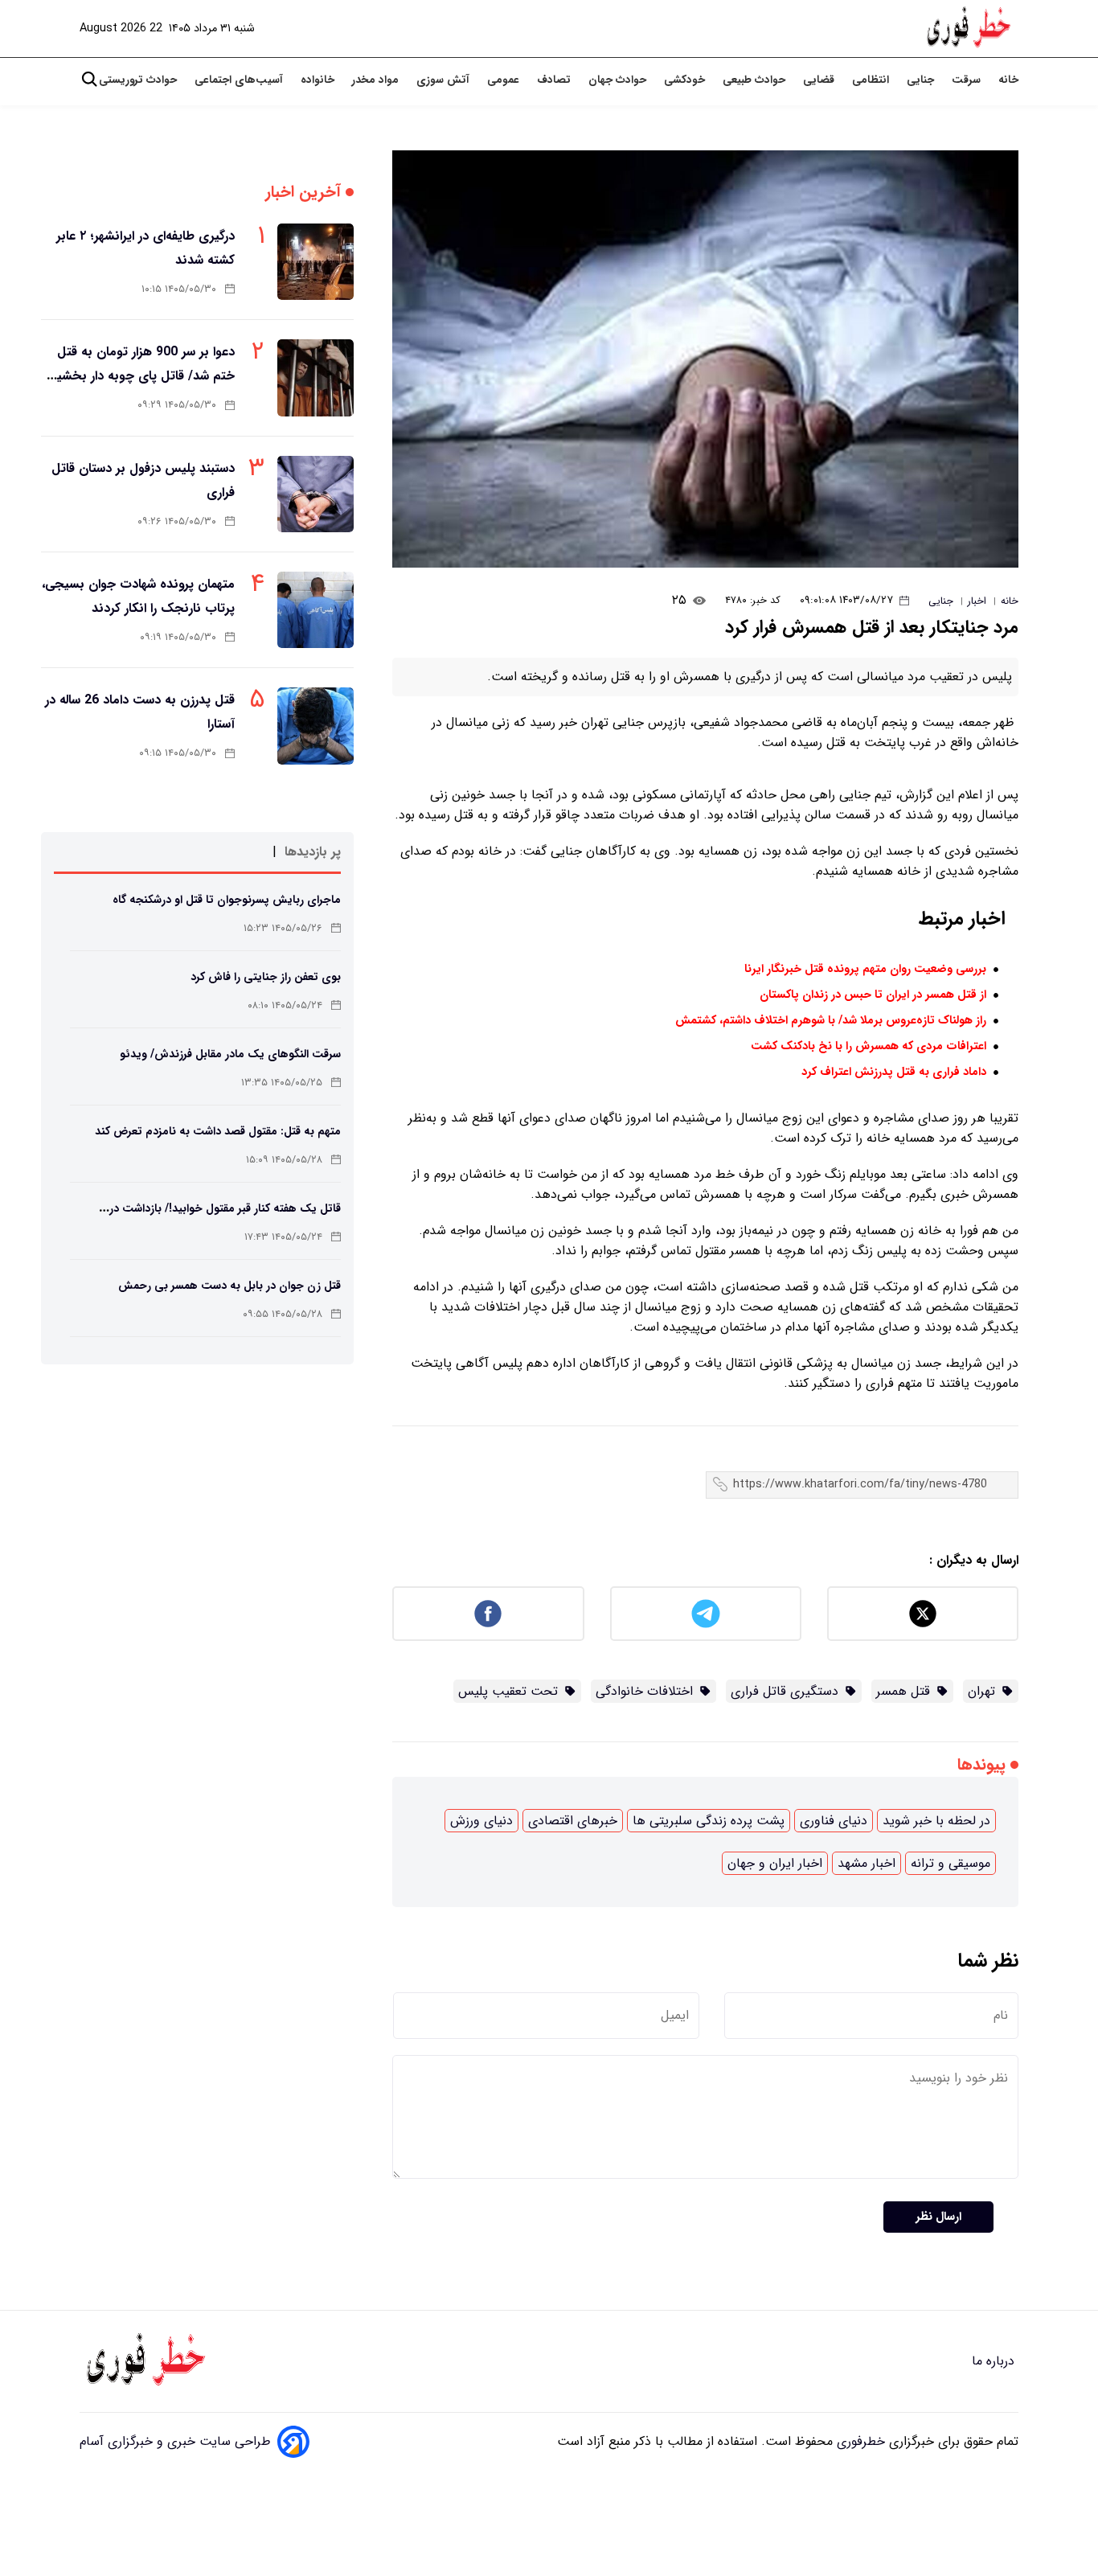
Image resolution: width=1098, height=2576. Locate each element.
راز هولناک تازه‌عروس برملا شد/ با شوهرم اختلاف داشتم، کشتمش (831, 1021)
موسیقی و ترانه (951, 1863)
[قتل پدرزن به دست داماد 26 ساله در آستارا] (315, 726)
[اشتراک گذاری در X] (923, 1614)
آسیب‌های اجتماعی (240, 80)
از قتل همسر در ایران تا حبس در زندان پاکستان (873, 995)
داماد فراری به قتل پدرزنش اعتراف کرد (894, 1072)
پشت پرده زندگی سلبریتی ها (709, 1821)
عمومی (505, 80)
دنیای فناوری (834, 1821)
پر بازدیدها (313, 852)
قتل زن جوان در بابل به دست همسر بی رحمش (229, 1286)
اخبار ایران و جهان (775, 1863)
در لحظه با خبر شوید (936, 1821)
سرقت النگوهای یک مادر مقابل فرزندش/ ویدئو (230, 1054)
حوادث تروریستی (139, 80)
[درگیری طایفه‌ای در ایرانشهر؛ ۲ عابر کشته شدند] (315, 262)
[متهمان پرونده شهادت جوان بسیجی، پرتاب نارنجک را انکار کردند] (315, 610)
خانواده (319, 80)
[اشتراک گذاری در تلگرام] (706, 1614)
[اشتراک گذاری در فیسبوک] (488, 1614)
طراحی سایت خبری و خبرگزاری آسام (175, 2441)
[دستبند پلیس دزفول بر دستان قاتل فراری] (315, 494)
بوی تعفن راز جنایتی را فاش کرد (266, 977)
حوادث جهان (619, 80)
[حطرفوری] (970, 29)
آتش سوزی (445, 80)
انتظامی (872, 80)
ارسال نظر (938, 2217)
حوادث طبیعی (756, 80)
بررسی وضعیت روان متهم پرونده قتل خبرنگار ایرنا (865, 969)
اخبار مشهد (867, 1863)
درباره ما (995, 2361)
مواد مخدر (377, 80)
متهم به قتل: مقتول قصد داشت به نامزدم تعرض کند (218, 1131)
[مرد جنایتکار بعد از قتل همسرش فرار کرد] (705, 359)
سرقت (968, 80)
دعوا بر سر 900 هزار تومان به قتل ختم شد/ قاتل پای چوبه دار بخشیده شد (139, 376)
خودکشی (686, 80)
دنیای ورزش (481, 1821)
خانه (1008, 80)
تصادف (555, 80)
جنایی (922, 80)
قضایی (820, 80)
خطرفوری (859, 2441)
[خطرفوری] (148, 2361)
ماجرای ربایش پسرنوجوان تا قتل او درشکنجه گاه (227, 900)
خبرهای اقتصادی (573, 1821)
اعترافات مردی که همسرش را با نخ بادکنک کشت (869, 1046)
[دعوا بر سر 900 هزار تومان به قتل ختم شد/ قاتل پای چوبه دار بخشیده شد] (315, 377)
